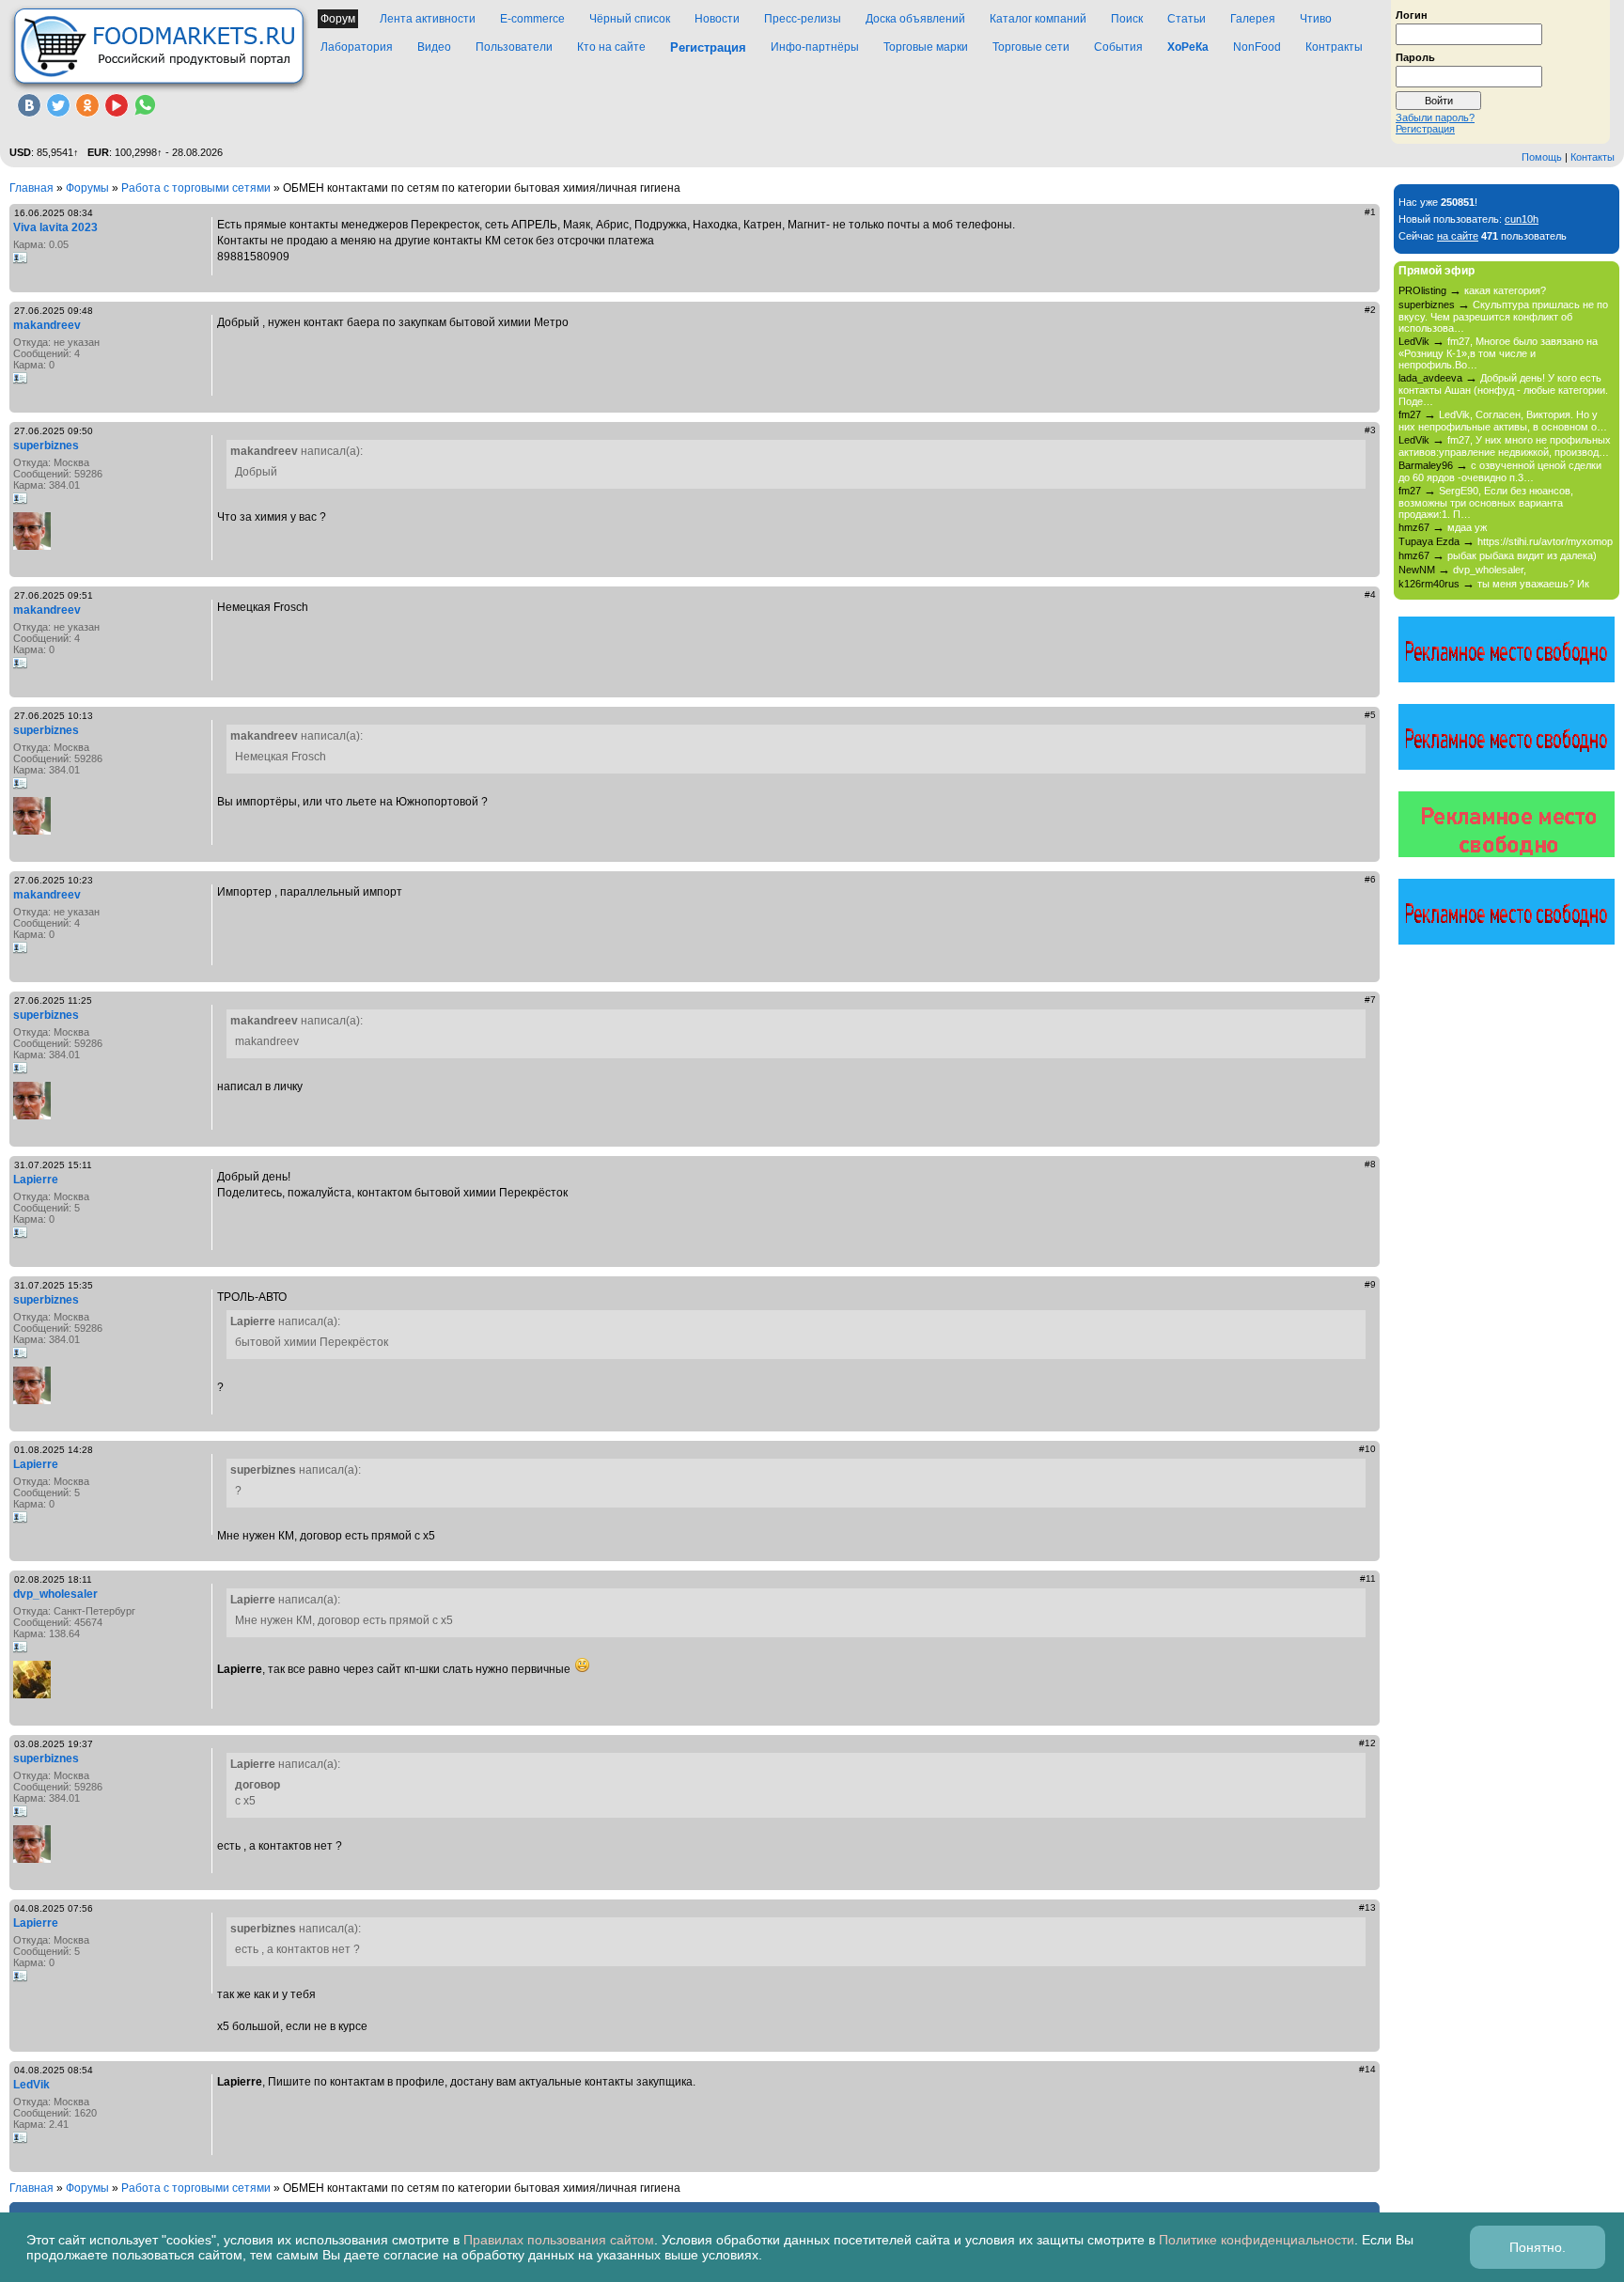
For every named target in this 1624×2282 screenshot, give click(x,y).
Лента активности (428, 19)
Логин (1412, 14)
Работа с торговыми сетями (196, 188)
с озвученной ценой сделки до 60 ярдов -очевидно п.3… (1500, 471)
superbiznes (46, 445)
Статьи (1187, 19)
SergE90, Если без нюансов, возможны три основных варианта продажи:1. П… (1486, 502)
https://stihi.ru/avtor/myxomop (1545, 541)
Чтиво (1316, 19)
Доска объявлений (915, 19)
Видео (434, 47)
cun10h (1522, 219)
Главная (31, 188)
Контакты (1593, 157)
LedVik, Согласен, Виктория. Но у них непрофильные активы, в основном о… (1503, 421)
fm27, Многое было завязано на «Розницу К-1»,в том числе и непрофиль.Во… (1498, 353)
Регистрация (1425, 129)
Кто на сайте (611, 47)
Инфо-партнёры (815, 47)
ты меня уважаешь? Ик (1533, 584)
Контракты (1334, 47)
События (1118, 47)
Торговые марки (926, 47)
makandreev (47, 325)
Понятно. (1538, 2247)
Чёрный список (630, 19)
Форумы (87, 188)
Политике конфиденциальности (1257, 2240)
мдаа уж (1467, 527)
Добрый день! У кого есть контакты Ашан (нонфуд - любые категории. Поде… (1503, 390)
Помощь (1542, 157)
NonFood (1257, 47)
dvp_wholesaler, (1490, 570)
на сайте (1458, 236)
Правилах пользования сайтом (559, 2240)
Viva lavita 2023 (55, 227)
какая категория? (1505, 290)
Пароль (1415, 56)
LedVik (31, 2085)
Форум (338, 19)
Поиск (1127, 19)
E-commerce (532, 19)
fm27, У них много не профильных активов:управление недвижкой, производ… (1505, 446)
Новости (717, 19)
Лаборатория (357, 47)
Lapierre (36, 1180)
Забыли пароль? (1435, 117)
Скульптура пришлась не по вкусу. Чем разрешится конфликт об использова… (1503, 316)
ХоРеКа (1188, 47)
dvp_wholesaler (55, 1594)
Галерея (1253, 19)
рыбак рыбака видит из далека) (1522, 555)
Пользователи (514, 47)
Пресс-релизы (803, 19)
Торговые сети (1031, 47)
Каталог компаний (1038, 19)
